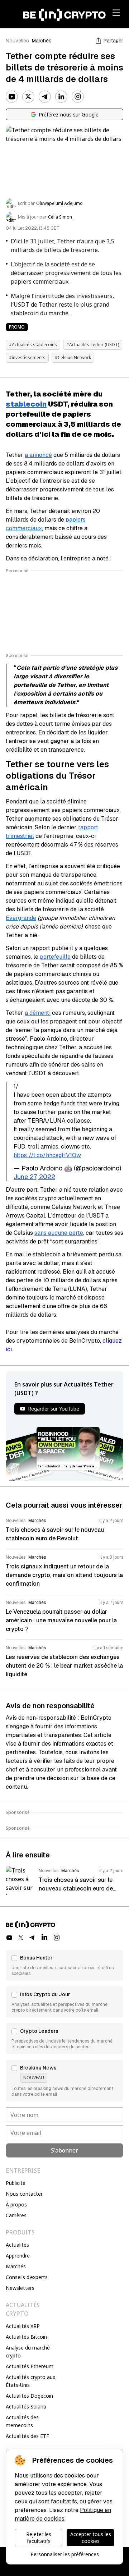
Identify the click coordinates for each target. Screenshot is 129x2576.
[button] (64, 1965)
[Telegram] (45, 97)
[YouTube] (12, 97)
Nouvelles (17, 41)
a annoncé (38, 455)
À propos (16, 2204)
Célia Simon (60, 217)
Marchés (42, 41)
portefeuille (55, 957)
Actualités (17, 2245)
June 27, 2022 (34, 1177)
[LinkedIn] (61, 97)
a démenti (38, 1013)
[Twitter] (28, 97)
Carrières (16, 2215)
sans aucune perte (59, 1233)
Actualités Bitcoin (26, 2337)
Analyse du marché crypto (28, 2352)
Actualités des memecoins (22, 2421)
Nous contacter (24, 2194)
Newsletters (20, 2288)
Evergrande (21, 918)
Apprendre (18, 2256)
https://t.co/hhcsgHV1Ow (47, 1155)
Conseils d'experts (27, 2277)
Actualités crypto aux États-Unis (30, 2381)
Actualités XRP (23, 2326)
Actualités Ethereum (30, 2366)
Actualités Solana (26, 2407)
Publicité (16, 2183)
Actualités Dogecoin (29, 2396)
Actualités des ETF (27, 2436)
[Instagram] (78, 97)
